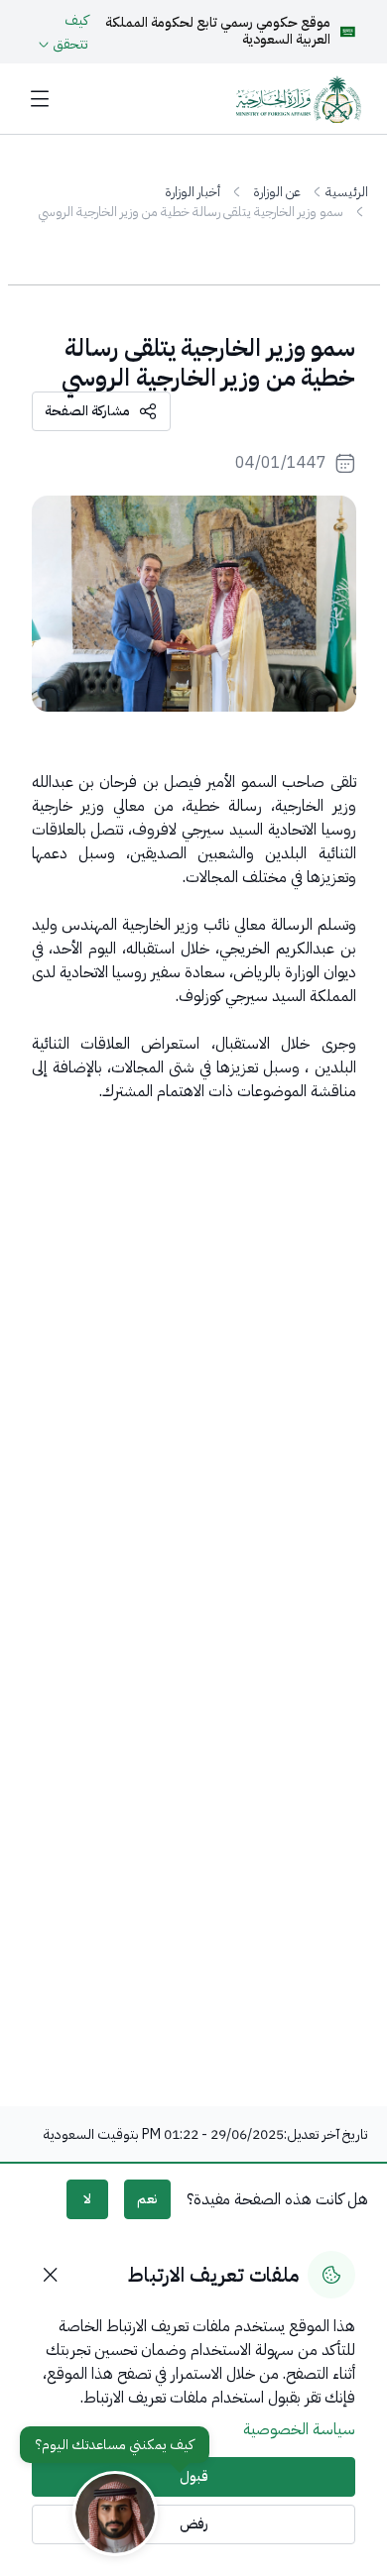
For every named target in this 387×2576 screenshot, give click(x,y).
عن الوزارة (277, 192)
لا (87, 2199)
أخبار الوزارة (193, 192)
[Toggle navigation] (40, 99)
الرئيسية (347, 192)
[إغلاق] (51, 2275)
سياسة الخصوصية (299, 2429)
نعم (147, 2199)
